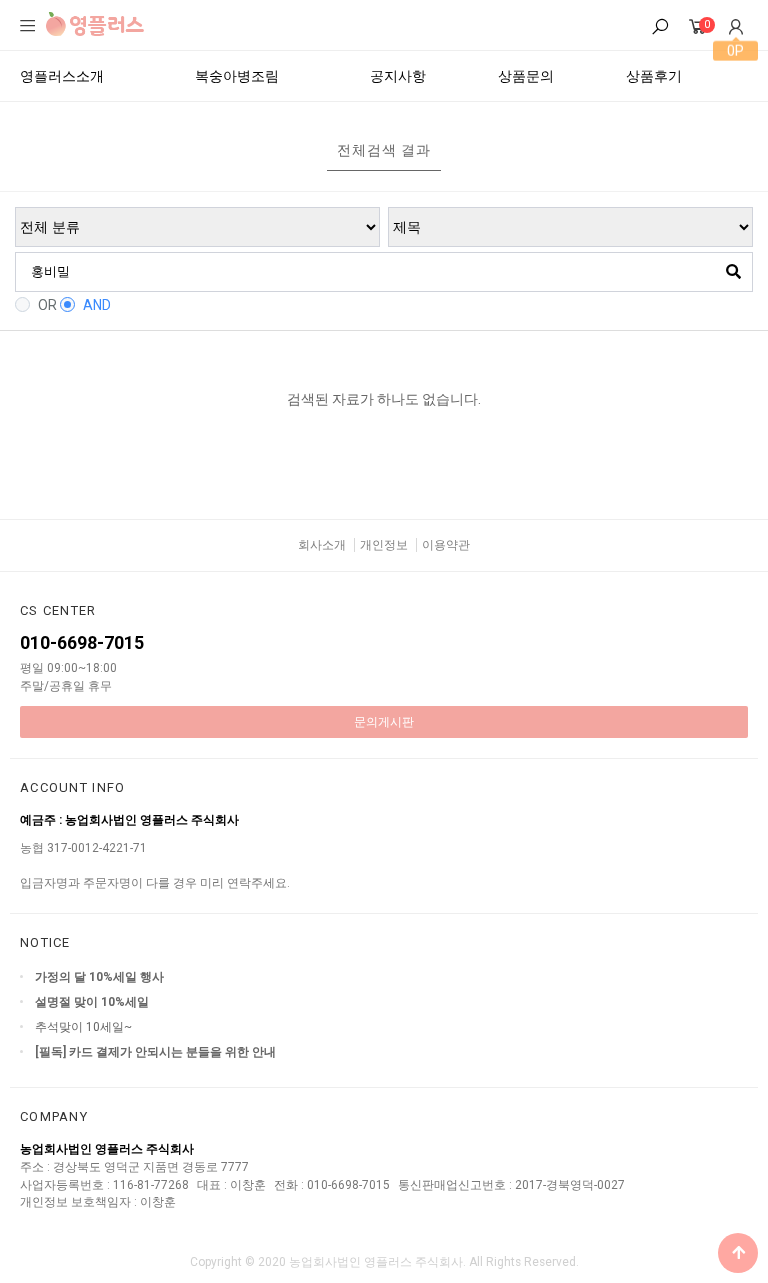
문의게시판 (384, 722)
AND (97, 305)
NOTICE (45, 942)
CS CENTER (58, 610)
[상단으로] (738, 1253)
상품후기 (654, 76)
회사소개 (322, 545)
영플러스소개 (62, 76)
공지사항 (398, 76)
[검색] (733, 272)
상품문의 (526, 76)
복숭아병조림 (237, 76)
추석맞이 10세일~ (83, 1027)
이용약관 (446, 545)
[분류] (28, 26)
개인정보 (384, 545)
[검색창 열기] (659, 27)
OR (47, 305)
